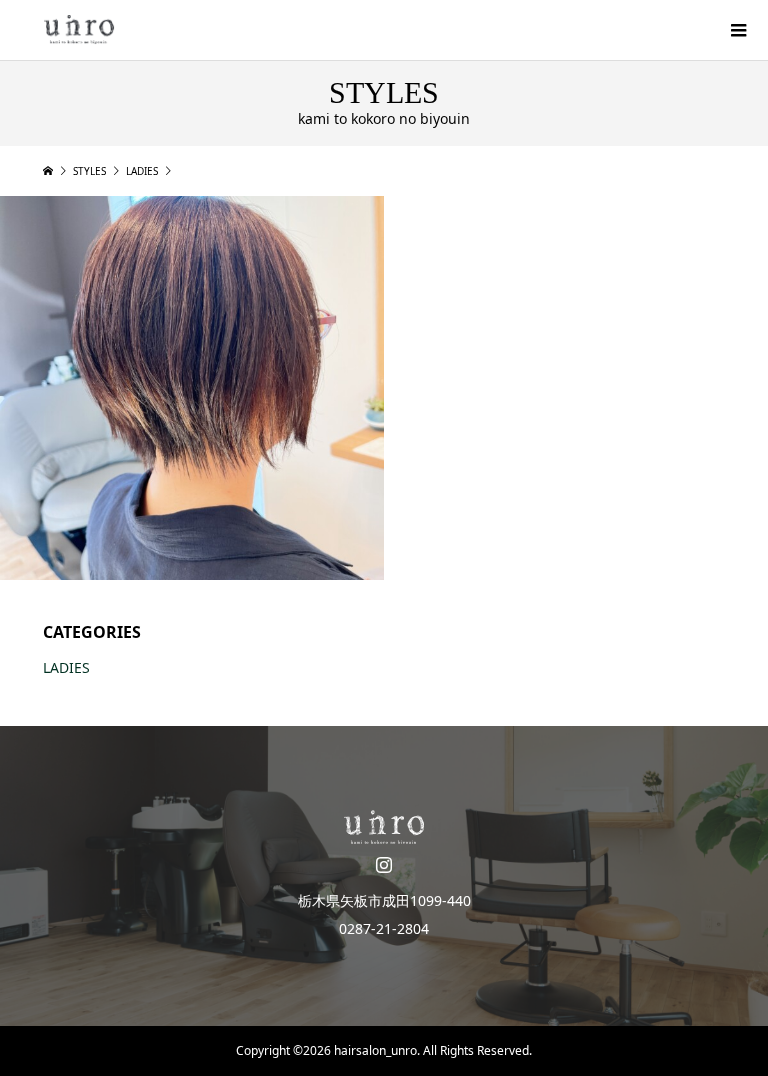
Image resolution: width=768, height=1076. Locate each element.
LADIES (66, 667)
